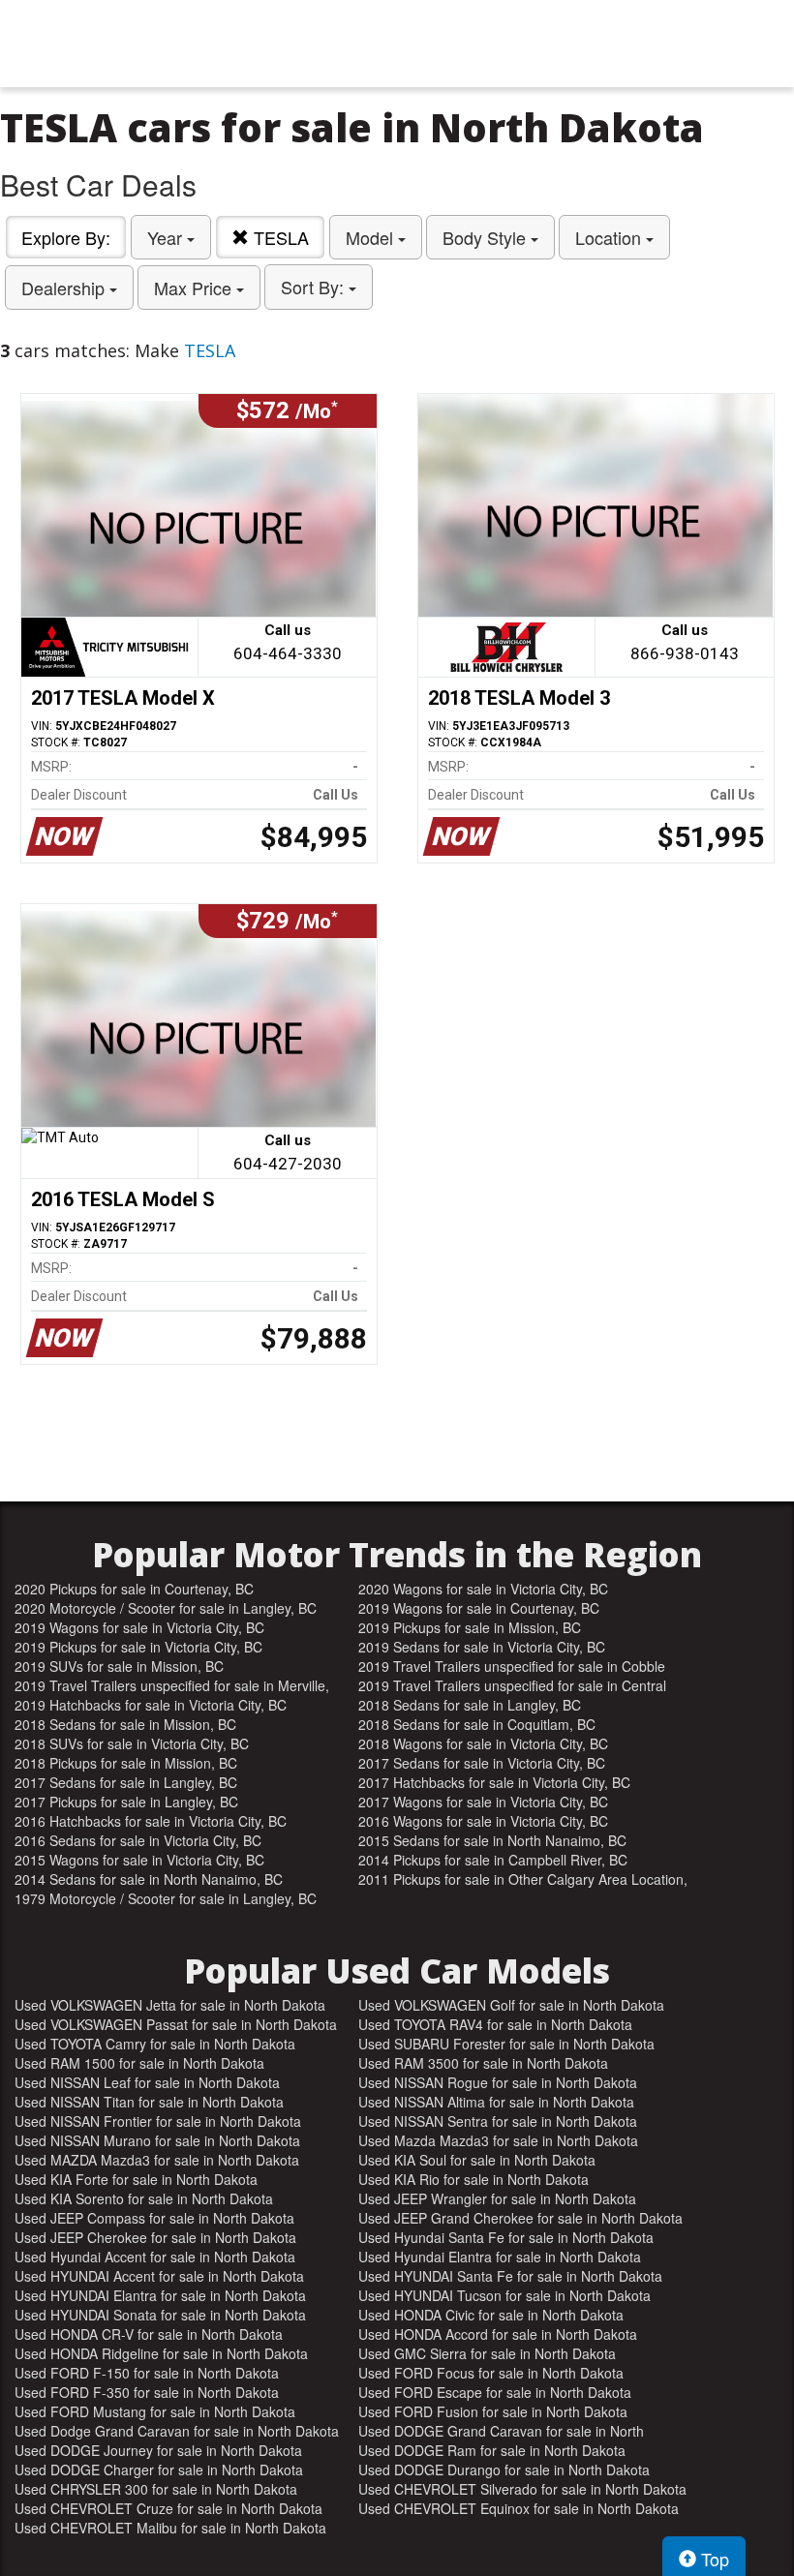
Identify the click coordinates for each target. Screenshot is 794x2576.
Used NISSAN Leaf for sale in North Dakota (147, 2082)
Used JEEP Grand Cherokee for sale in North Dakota (520, 2218)
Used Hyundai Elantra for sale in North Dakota (500, 2257)
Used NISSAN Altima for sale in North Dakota (496, 2102)
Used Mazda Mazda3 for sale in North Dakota (498, 2140)
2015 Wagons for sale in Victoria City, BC (139, 1860)
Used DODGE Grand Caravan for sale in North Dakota (501, 2431)
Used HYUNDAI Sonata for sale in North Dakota (160, 2315)
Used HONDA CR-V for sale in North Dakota (149, 2334)
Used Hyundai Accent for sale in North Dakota (155, 2257)
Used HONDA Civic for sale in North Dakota (491, 2315)
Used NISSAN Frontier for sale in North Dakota (158, 2121)
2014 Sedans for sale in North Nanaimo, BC (149, 1879)
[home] (397, 44)
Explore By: (66, 237)
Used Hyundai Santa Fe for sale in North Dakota (506, 2237)
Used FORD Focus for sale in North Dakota (491, 2373)
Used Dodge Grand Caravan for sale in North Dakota (177, 2431)
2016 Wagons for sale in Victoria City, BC (483, 1821)
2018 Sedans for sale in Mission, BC (125, 1724)
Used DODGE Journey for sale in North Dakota (158, 2450)
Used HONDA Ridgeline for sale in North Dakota (161, 2353)
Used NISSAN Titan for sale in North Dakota (149, 2102)
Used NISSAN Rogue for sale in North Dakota (498, 2082)
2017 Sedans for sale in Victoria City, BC (482, 1763)
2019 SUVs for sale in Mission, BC (119, 1666)
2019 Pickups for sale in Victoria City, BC (138, 1647)
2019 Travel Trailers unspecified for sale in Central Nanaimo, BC (512, 1685)
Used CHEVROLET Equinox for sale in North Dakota (519, 2508)
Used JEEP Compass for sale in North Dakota (154, 2218)
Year (167, 237)
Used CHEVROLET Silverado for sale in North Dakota (522, 2489)
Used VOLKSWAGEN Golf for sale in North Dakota (511, 2005)
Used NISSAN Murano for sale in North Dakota (157, 2140)
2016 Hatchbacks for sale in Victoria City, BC (151, 1821)
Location (611, 237)
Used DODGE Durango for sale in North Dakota (504, 2470)
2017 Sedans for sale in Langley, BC (126, 1782)
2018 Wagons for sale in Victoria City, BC (483, 1743)
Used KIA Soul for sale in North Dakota (477, 2160)
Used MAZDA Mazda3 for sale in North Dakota (157, 2160)
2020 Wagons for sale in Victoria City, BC (483, 1589)
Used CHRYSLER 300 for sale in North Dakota (156, 2489)
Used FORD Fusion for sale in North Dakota (493, 2411)
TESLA (279, 237)
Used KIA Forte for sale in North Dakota (136, 2179)
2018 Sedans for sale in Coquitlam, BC (477, 1724)
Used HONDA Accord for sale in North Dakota (498, 2334)
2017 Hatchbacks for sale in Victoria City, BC (494, 1782)
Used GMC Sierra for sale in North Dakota (487, 2353)
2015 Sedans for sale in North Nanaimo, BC (492, 1840)
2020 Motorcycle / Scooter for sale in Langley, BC (166, 1608)
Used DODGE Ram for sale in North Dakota (492, 2450)
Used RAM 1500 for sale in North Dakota (139, 2063)
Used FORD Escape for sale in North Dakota (495, 2392)
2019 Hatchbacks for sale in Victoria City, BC (151, 1705)
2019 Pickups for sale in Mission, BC (470, 1627)
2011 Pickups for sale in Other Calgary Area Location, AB (523, 1879)
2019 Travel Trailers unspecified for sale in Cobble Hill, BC (512, 1666)
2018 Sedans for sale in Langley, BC (470, 1705)
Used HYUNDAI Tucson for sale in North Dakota (504, 2295)
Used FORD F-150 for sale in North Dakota (147, 2373)
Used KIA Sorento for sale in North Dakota (144, 2198)
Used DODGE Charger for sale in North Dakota (159, 2470)
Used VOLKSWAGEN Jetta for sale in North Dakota (170, 2005)
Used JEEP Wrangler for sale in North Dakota (497, 2198)
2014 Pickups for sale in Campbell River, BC (493, 1860)
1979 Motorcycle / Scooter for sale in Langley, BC (166, 1898)
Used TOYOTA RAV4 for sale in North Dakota (495, 2024)
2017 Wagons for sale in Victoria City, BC (483, 1802)
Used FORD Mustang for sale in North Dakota (155, 2411)
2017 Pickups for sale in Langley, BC (126, 1802)
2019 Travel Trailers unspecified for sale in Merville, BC (172, 1685)
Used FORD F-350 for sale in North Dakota (147, 2392)
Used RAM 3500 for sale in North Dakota (483, 2063)
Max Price (195, 288)
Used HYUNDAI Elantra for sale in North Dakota (160, 2295)
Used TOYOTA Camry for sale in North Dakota (155, 2044)
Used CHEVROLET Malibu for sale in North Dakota (170, 2528)
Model (372, 237)
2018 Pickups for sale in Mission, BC (126, 1763)
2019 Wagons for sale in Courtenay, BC (479, 1608)
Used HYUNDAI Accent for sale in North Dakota (159, 2276)
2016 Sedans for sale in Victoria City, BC (138, 1840)
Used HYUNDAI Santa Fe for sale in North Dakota (510, 2276)
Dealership (65, 288)
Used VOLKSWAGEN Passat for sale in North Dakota (176, 2024)
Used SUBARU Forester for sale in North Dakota (506, 2044)
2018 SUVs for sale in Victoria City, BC (132, 1743)
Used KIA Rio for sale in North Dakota (473, 2179)
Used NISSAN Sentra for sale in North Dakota (498, 2121)
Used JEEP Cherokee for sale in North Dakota (155, 2237)
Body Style (487, 237)
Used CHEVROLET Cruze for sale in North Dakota (168, 2508)
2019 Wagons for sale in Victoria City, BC (139, 1627)
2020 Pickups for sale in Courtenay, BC (134, 1589)
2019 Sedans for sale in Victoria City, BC (482, 1647)
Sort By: (315, 287)
